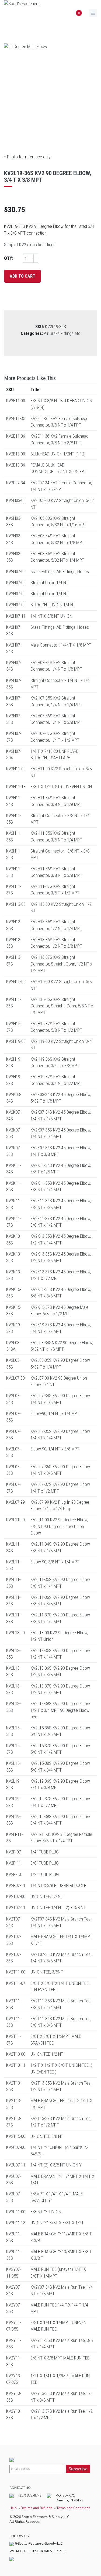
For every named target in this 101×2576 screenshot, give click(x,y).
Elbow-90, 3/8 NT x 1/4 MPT (55, 1562)
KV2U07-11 (16, 2165)
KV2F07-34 (16, 483)
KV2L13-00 (15, 1633)
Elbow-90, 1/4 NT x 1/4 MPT (55, 1413)
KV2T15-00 (16, 2136)
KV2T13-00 (16, 2054)
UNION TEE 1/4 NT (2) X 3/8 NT (58, 1908)
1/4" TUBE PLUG (45, 1852)
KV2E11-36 (16, 436)
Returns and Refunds (37, 2508)
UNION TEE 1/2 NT (47, 2054)
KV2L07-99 (15, 1502)
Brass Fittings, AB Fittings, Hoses (60, 571)
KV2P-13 (14, 1874)
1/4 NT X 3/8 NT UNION (51, 616)
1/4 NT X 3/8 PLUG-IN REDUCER (58, 1885)
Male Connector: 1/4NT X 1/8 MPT (61, 645)
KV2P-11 (14, 1863)
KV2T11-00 (16, 1972)
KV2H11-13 (16, 787)
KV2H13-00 (16, 904)
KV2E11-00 (16, 401)
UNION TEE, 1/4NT (47, 1896)
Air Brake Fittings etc (62, 333)
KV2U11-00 (16, 2212)
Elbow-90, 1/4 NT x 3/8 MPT (55, 1449)
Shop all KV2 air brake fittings (30, 245)
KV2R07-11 (16, 1885)
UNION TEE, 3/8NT (47, 1972)
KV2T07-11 (16, 1908)
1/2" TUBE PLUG (45, 1874)
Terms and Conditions (73, 2508)
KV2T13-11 (16, 2065)
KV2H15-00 (16, 981)
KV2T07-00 (16, 1896)
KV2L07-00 (15, 1378)
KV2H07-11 (16, 616)
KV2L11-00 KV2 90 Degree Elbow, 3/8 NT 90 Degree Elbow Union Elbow (59, 1526)
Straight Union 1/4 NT (49, 583)
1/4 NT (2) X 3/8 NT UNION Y (56, 2165)
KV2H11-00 (16, 769)
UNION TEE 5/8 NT (47, 2136)
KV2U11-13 (16, 2223)
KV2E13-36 (16, 465)
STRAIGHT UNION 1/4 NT (53, 605)
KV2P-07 (14, 1852)
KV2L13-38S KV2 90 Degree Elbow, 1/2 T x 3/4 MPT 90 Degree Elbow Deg (60, 1710)
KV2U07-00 (16, 2147)
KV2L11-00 (15, 1520)
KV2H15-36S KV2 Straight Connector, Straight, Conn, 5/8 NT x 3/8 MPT (62, 1006)
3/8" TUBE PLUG (45, 1863)
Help (13, 2508)
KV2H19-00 (16, 1041)
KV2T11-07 (16, 1983)
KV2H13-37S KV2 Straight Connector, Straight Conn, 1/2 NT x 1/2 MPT (61, 964)
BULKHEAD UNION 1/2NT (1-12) (58, 454)
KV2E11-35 (16, 418)
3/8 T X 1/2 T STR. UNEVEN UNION (61, 787)
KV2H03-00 (16, 500)
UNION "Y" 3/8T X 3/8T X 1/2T (57, 2223)
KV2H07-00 (16, 571)
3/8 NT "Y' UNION (46, 2212)
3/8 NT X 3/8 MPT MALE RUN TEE (60, 2358)
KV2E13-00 (16, 454)
